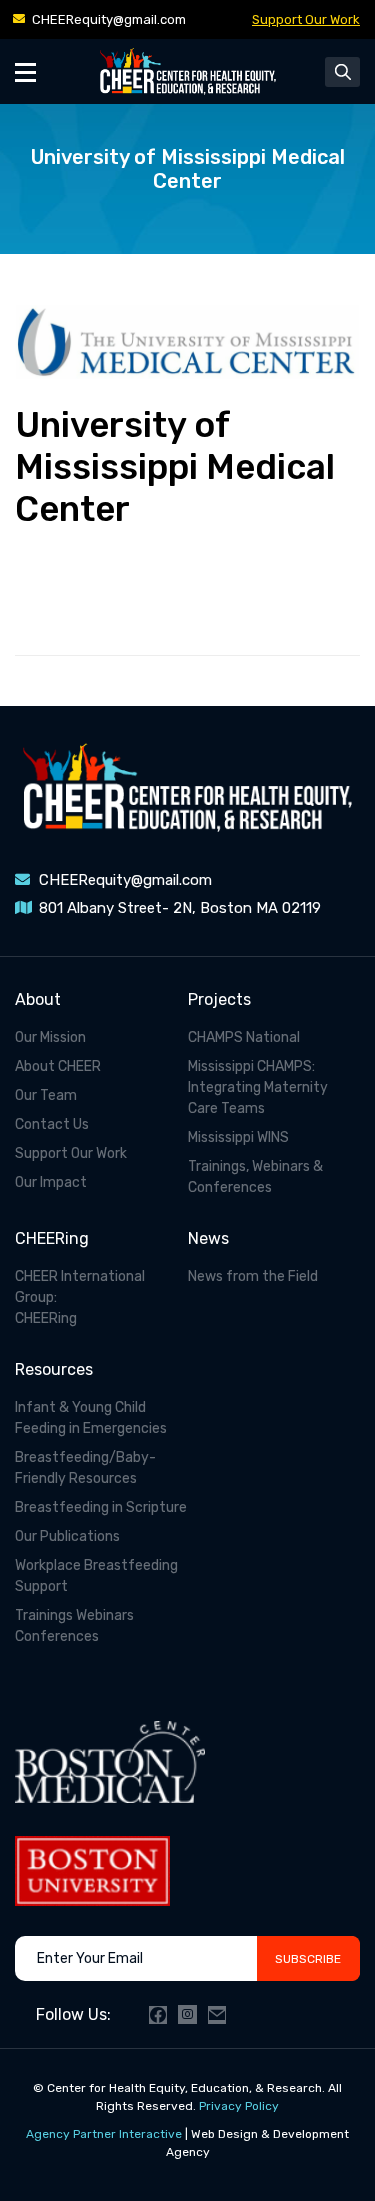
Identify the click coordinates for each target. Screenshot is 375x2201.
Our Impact (51, 1182)
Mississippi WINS (238, 1137)
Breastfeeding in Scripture (101, 1507)
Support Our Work (306, 19)
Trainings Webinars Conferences (74, 1626)
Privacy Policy (239, 2106)
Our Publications (67, 1536)
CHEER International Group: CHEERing (80, 1297)
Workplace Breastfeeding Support (96, 1576)
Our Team (46, 1095)
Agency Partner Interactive (104, 2134)
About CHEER (58, 1066)
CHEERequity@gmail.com (109, 19)
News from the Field (253, 1276)
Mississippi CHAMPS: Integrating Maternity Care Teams (258, 1087)
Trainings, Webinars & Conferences (255, 1177)
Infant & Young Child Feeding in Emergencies (91, 1418)
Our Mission (50, 1037)
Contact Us (52, 1124)
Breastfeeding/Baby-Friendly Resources (85, 1468)
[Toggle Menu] (25, 71)
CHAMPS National (244, 1037)
